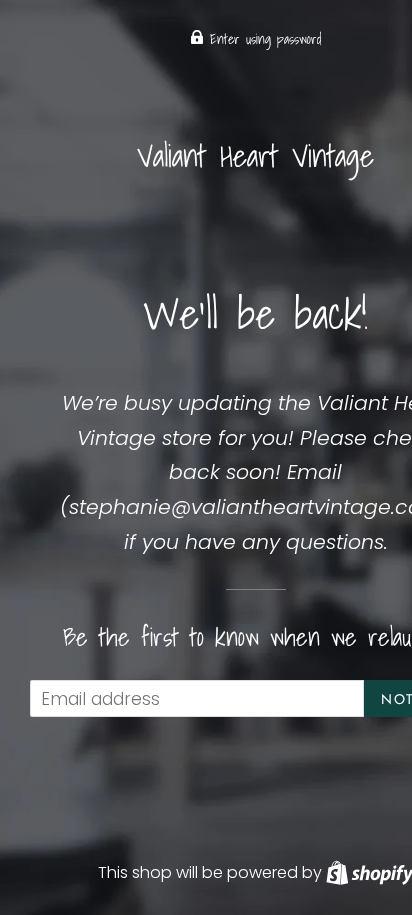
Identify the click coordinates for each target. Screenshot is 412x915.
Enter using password (262, 39)
